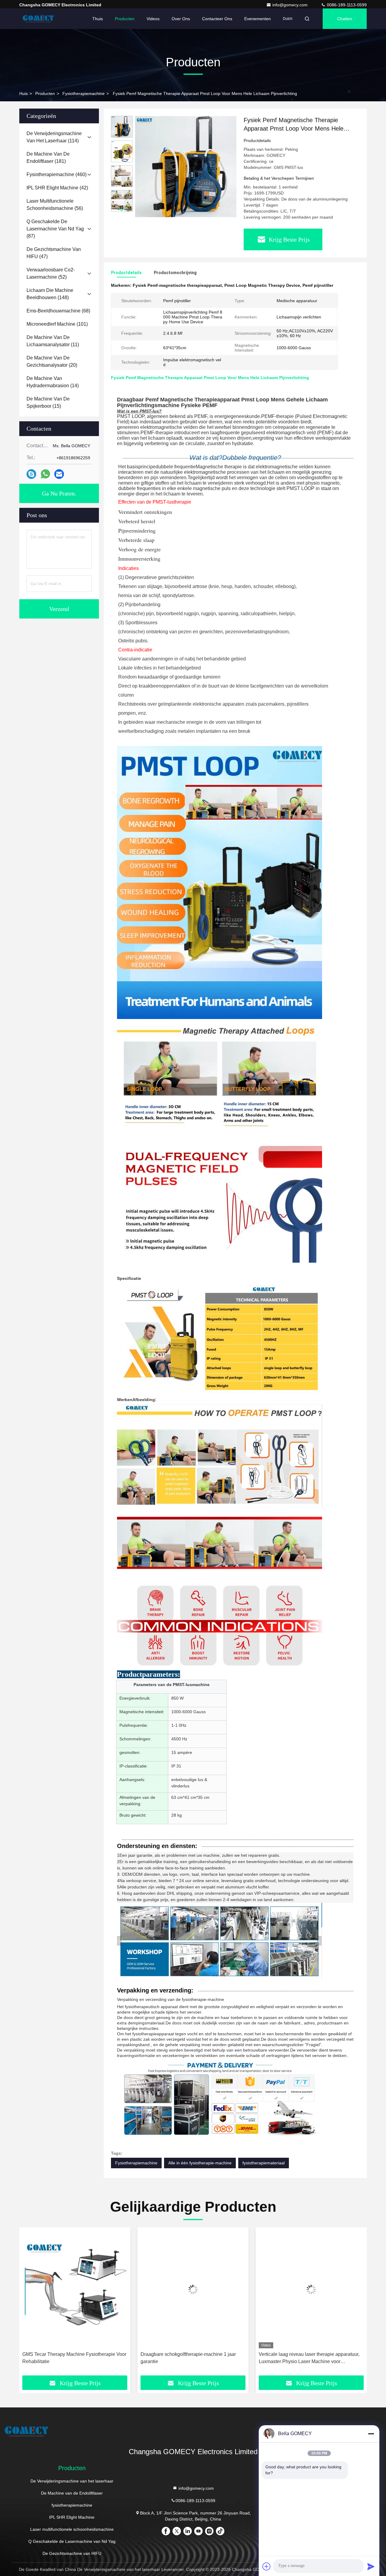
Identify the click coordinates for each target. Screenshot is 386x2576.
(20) (52, 361)
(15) (48, 402)
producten (45, 93)
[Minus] (371, 2434)
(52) (51, 273)
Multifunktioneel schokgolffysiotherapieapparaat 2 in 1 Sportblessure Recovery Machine (310, 2358)
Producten (125, 19)
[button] (122, 209)
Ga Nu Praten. (59, 493)
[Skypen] (31, 474)
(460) (57, 174)
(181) (48, 158)
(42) (57, 188)
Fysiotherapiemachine (136, 2163)
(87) (55, 229)
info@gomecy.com (291, 5)
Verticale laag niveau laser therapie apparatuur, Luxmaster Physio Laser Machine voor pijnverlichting (191, 2358)
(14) (53, 382)
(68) (58, 311)
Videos (153, 19)
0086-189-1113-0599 (346, 5)
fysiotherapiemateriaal (264, 2163)
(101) (57, 324)
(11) (53, 341)
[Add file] (267, 2566)
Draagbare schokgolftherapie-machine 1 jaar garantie (70, 2358)
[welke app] (45, 474)
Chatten (345, 19)
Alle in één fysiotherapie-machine (200, 2163)
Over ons (181, 19)
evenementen (258, 19)
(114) (54, 137)
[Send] (371, 2566)
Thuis (98, 19)
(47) (54, 253)
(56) (55, 205)
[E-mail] (59, 474)
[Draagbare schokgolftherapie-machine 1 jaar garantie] (75, 2289)
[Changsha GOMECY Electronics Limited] (38, 19)
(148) (50, 294)
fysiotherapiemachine (84, 93)
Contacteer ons (217, 19)
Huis (24, 93)
